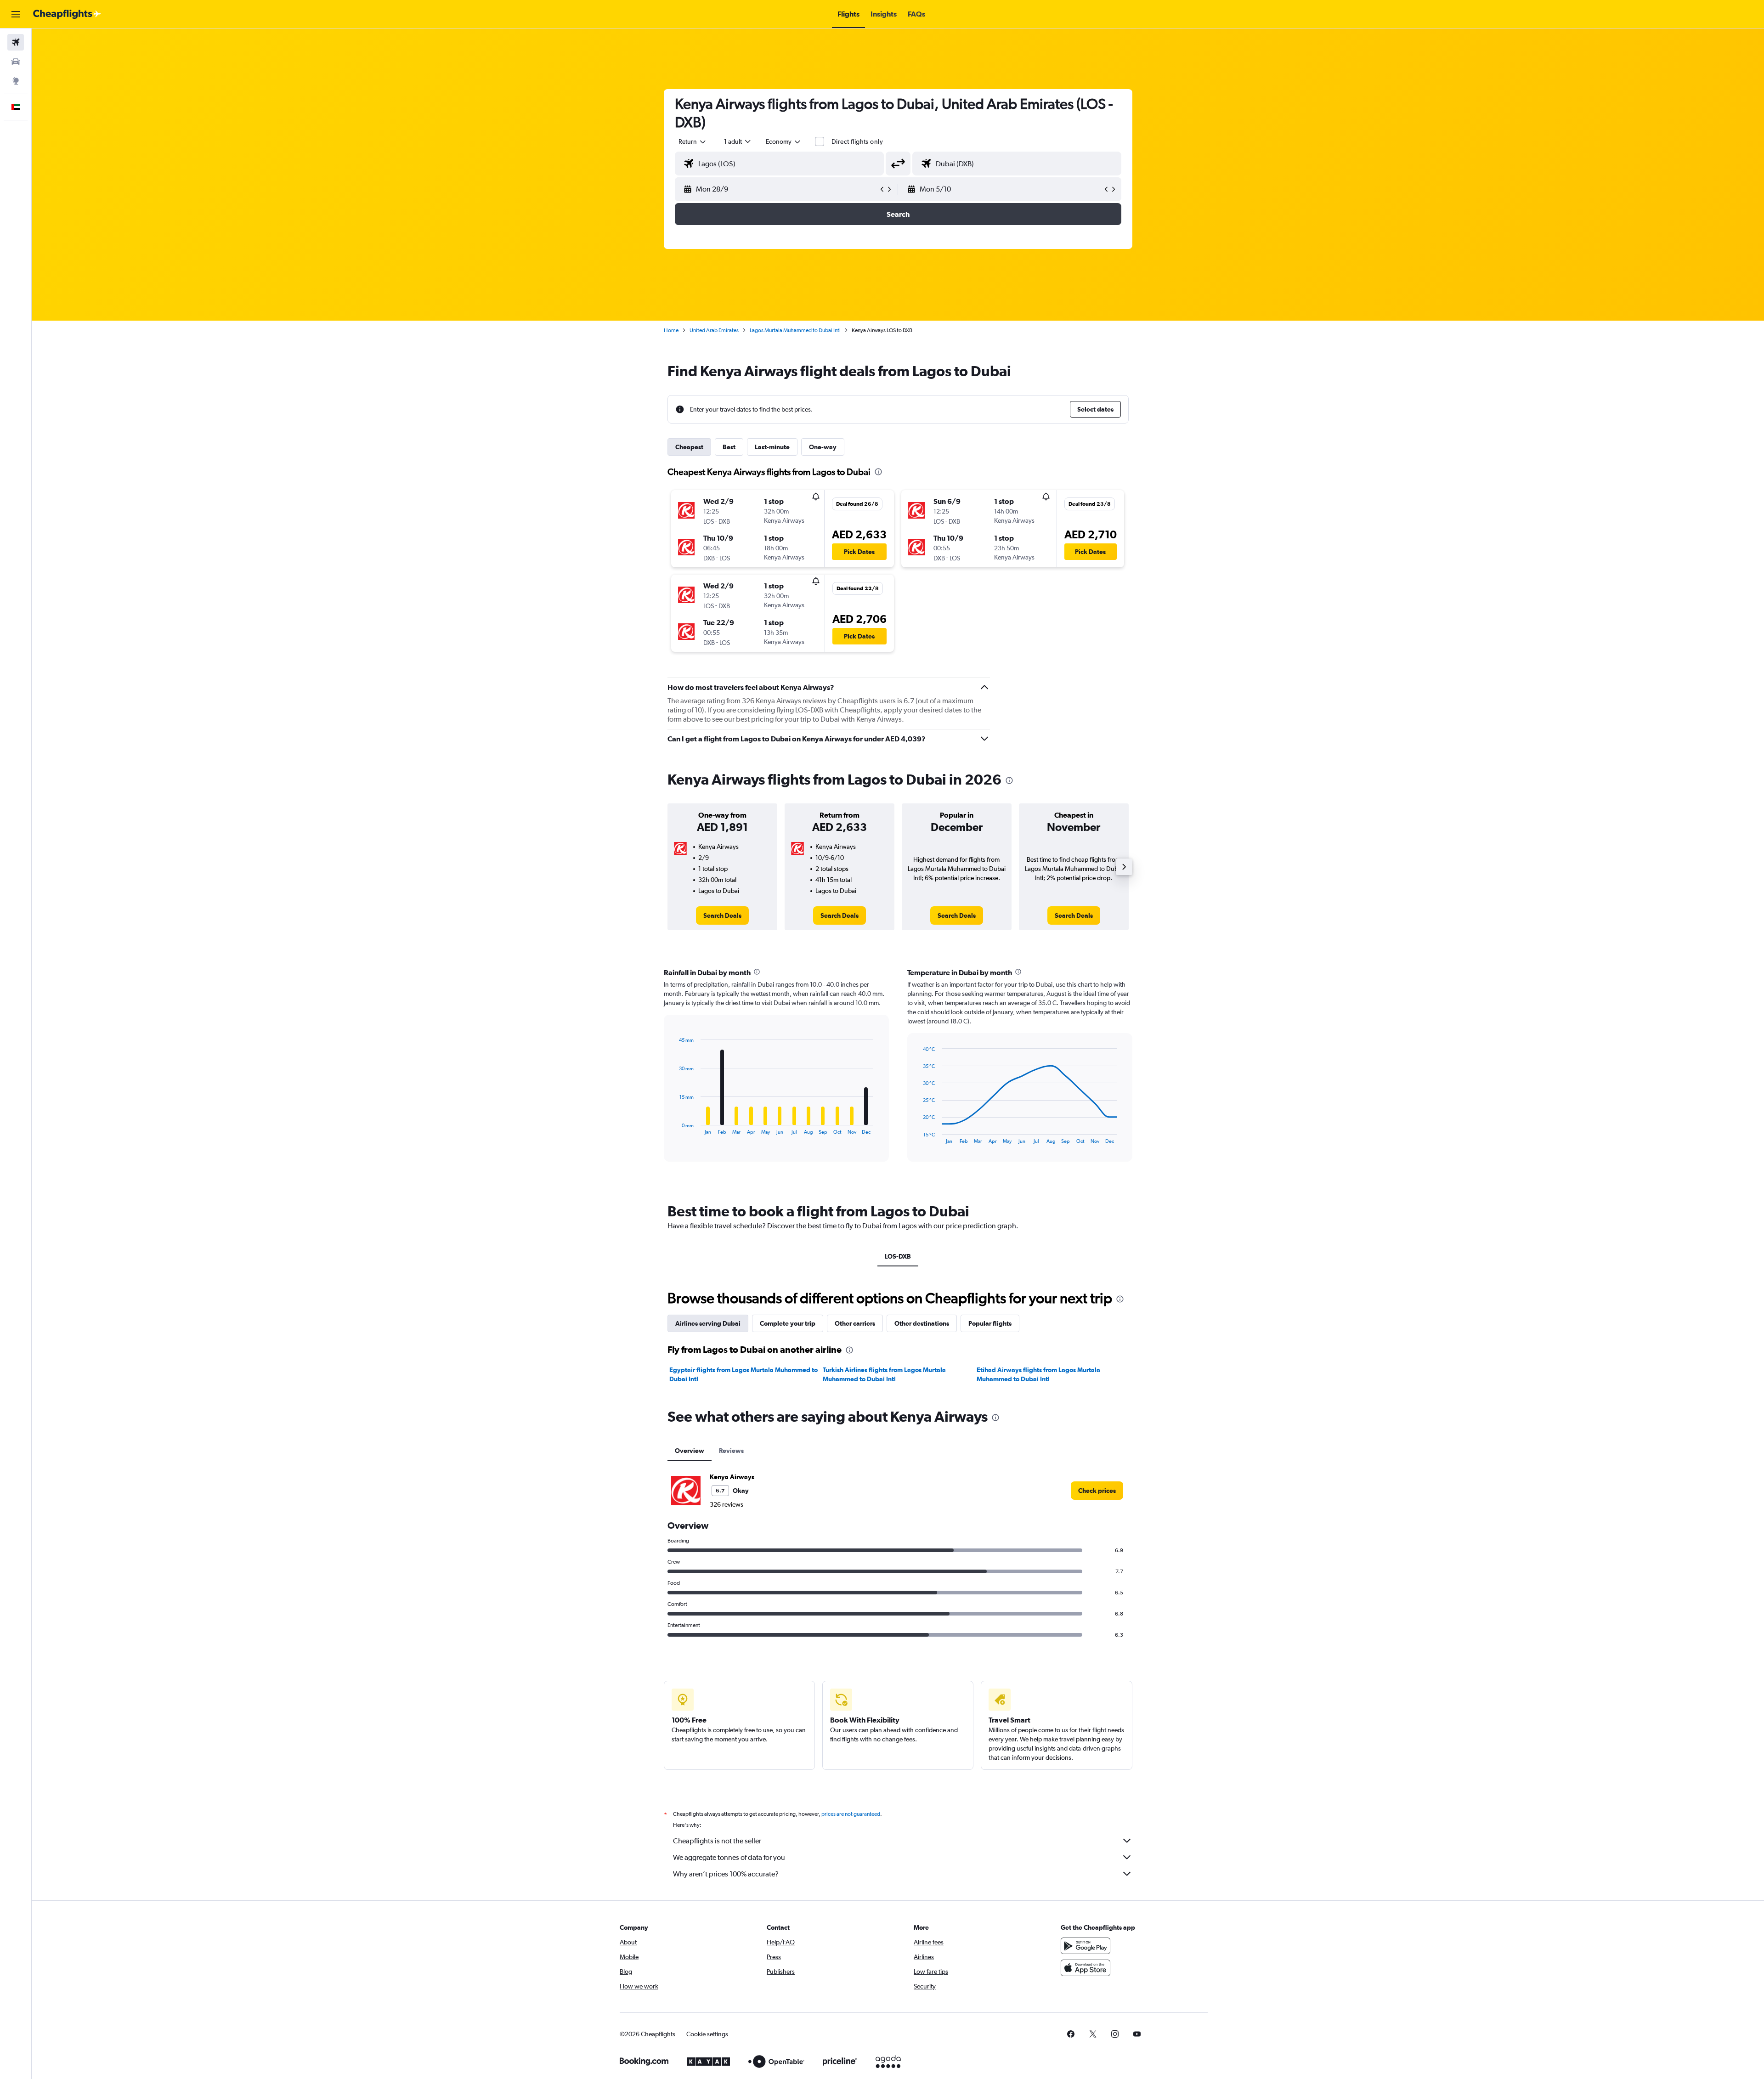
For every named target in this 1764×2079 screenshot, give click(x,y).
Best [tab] (729, 447)
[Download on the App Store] (1086, 1968)
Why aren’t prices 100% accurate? (726, 1874)
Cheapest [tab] (689, 447)
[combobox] (693, 141)
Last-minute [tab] (772, 447)
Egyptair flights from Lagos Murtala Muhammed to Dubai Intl (743, 1374)
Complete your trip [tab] (788, 1323)
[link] (722, 915)
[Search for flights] (16, 42)
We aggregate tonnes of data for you (729, 1857)
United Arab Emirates (714, 330)
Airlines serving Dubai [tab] (708, 1323)
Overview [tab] (690, 1451)
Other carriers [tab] (855, 1323)
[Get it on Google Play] (1086, 1946)
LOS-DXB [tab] (898, 1256)
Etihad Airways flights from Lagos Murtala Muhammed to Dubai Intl (1038, 1374)
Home (671, 330)
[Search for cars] (16, 62)
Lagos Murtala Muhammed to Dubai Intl (795, 330)
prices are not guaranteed (851, 1814)
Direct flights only (857, 141)
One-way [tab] (823, 447)
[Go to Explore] (16, 81)
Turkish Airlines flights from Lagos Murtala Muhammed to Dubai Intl (884, 1374)
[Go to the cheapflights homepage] (67, 14)
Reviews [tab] (731, 1451)
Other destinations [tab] (922, 1323)
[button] (16, 14)
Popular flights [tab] (990, 1323)
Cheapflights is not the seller (717, 1841)
